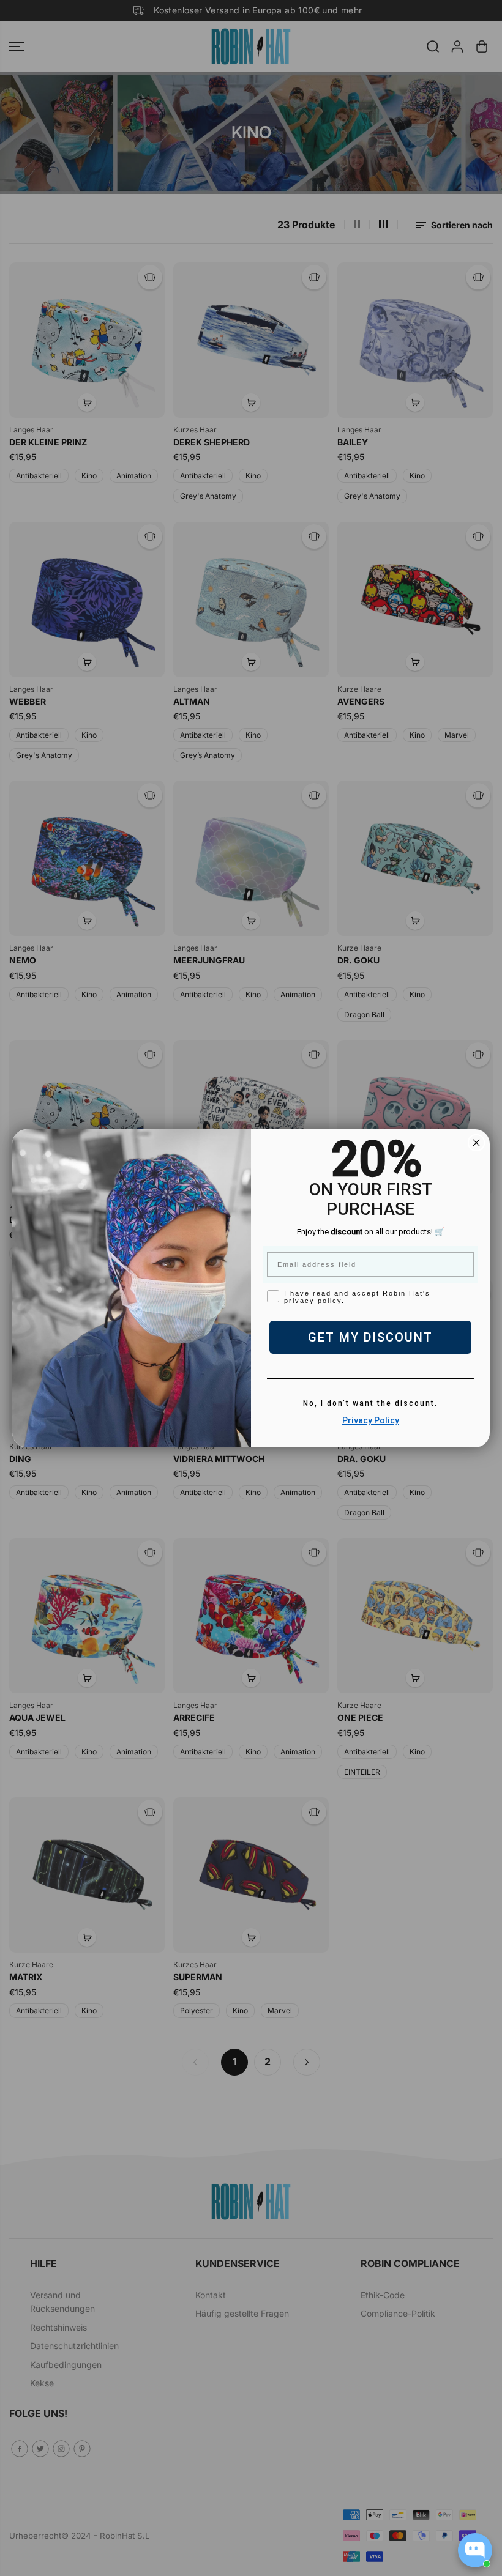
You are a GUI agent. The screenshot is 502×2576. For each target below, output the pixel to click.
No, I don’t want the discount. (370, 1403)
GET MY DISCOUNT (370, 1337)
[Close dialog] (476, 1143)
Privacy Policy (371, 1420)
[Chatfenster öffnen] (475, 2550)
